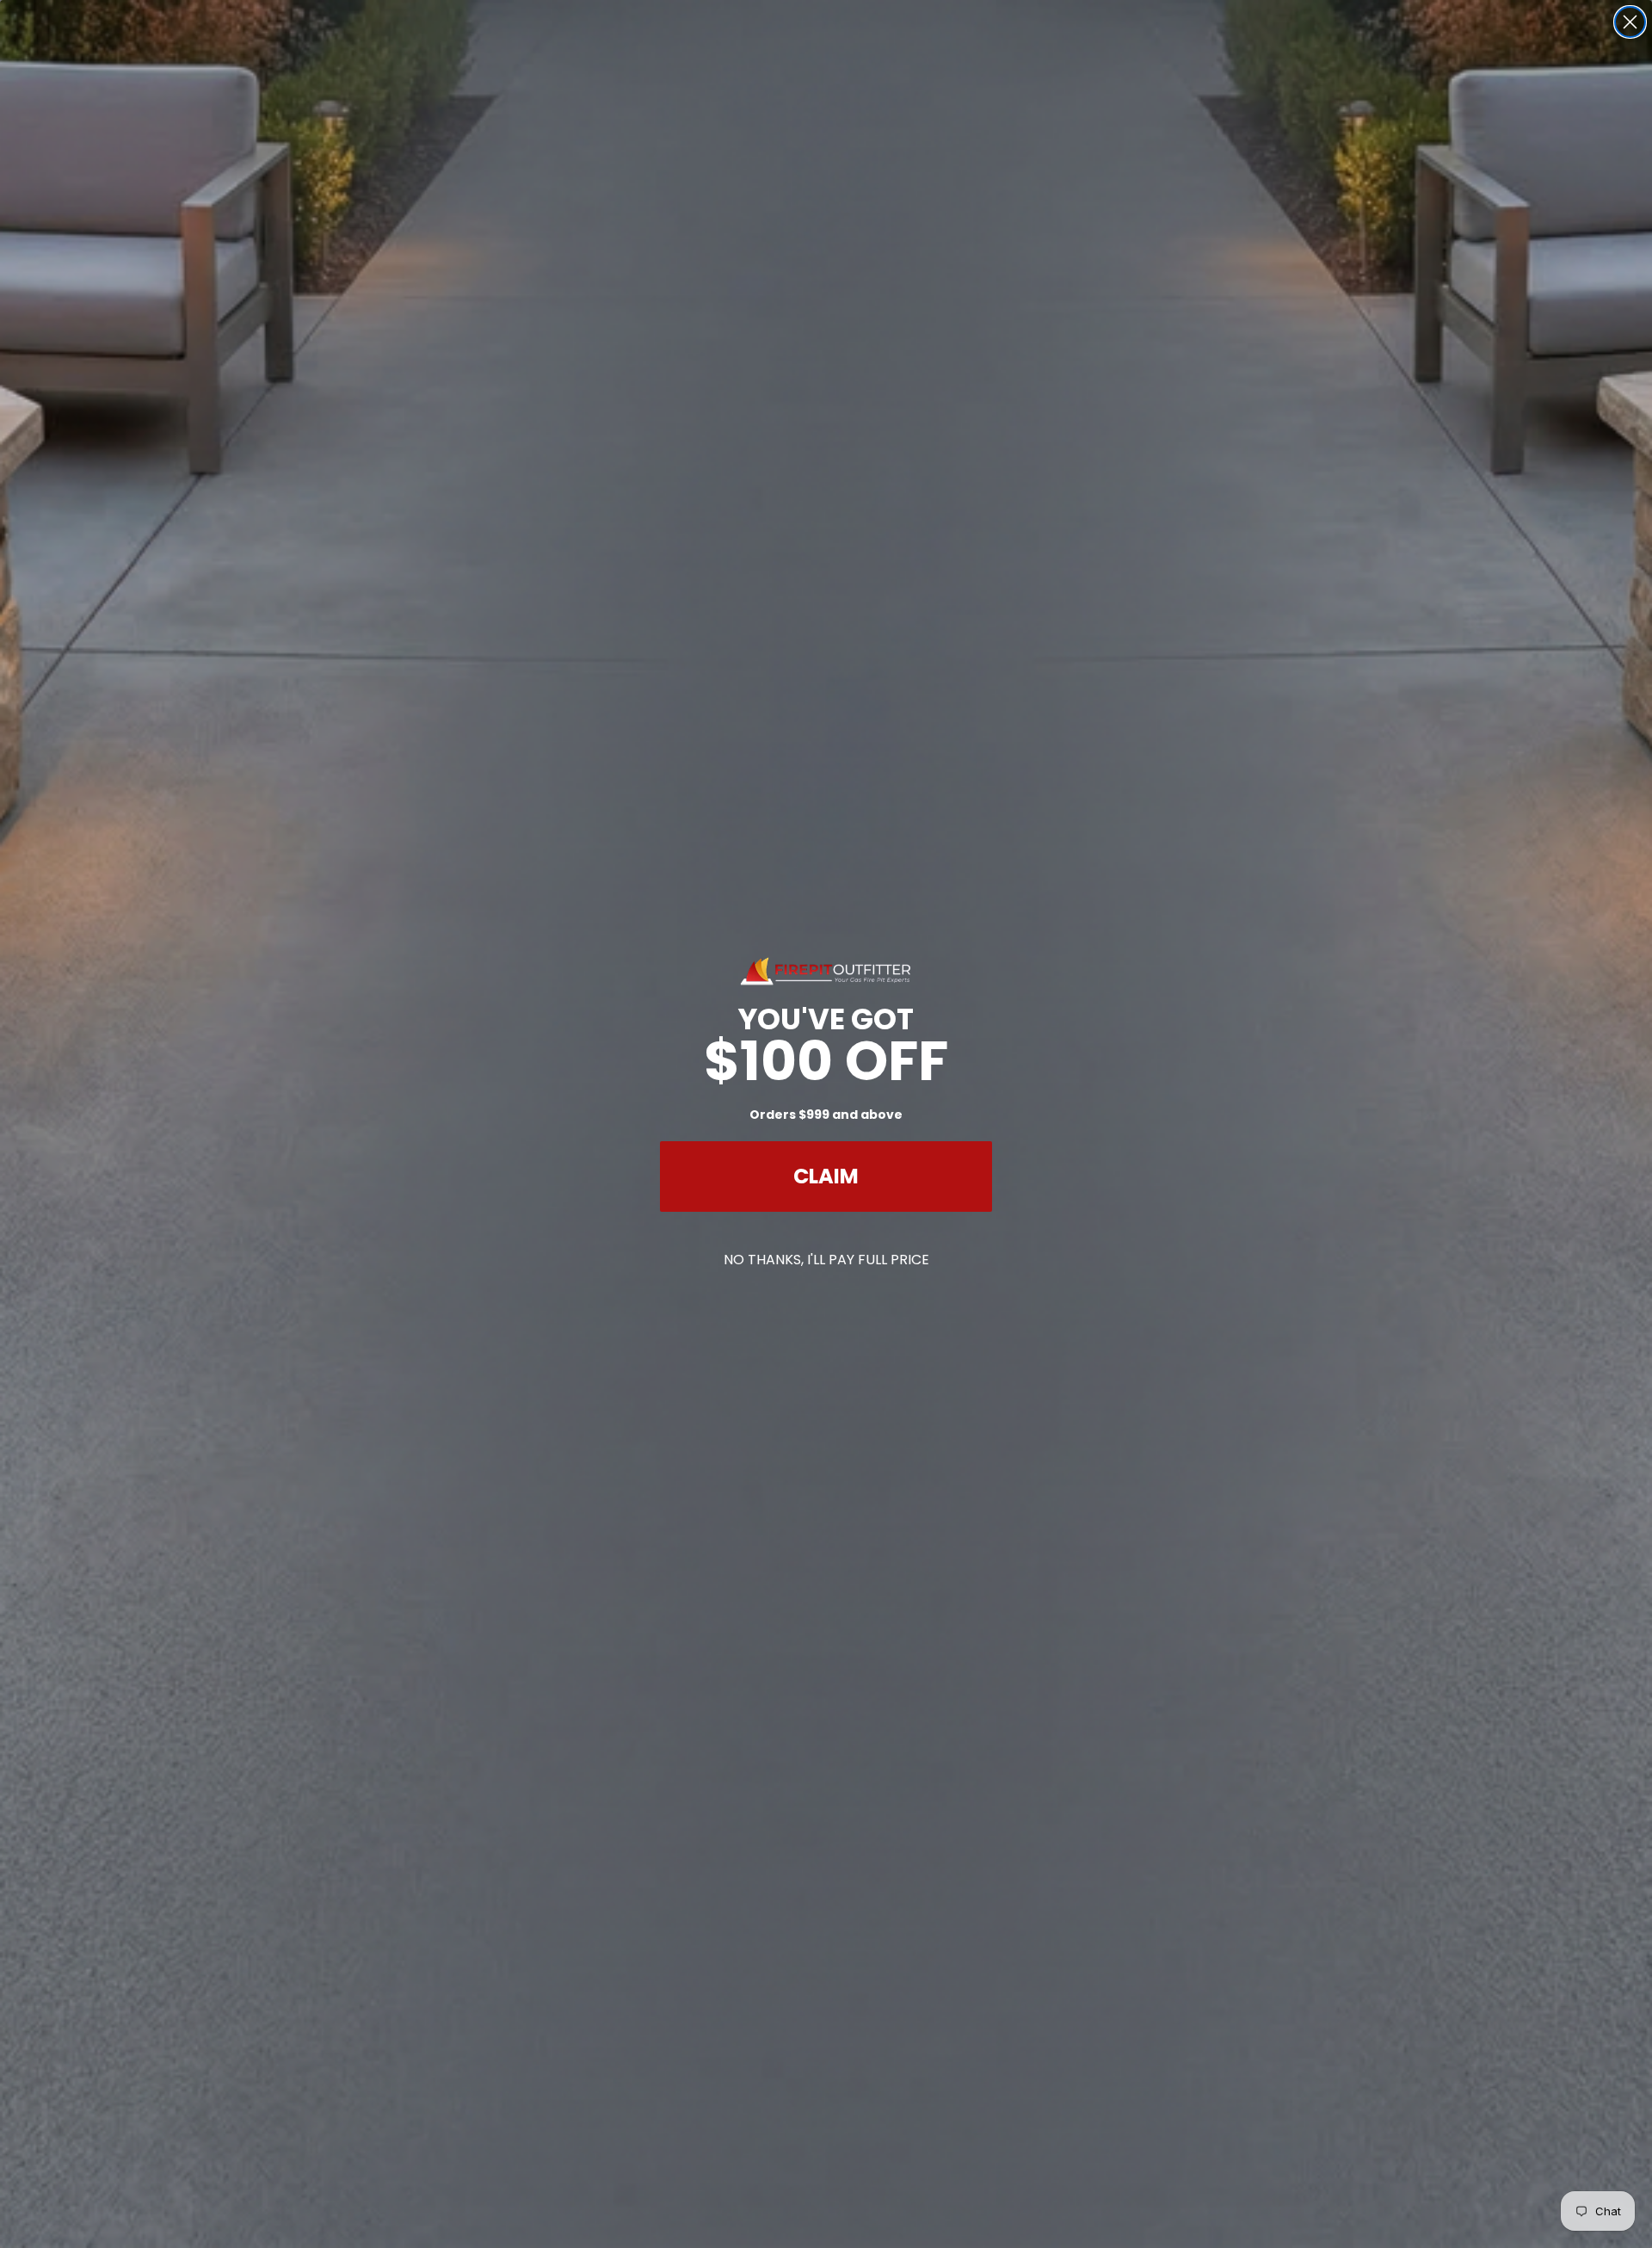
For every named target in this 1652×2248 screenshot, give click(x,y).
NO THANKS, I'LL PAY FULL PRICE (826, 1260)
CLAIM (826, 1176)
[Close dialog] (1630, 22)
